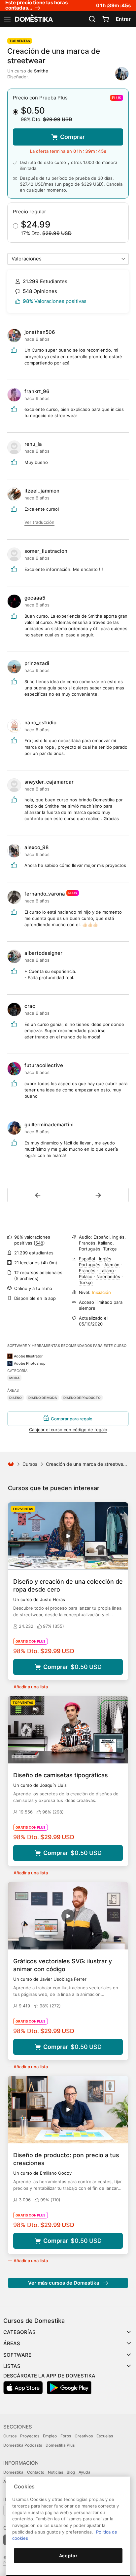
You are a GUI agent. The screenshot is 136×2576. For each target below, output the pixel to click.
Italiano (107, 1271)
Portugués (90, 1265)
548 (39, 1243)
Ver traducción (39, 522)
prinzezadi (37, 663)
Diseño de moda (43, 1398)
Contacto (36, 2472)
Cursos (30, 1464)
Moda (14, 1378)
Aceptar (68, 2556)
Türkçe (86, 1282)
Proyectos (30, 2436)
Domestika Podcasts (23, 2445)
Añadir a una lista (31, 1687)
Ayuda (85, 2472)
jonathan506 (40, 332)
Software (17, 2355)
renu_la (33, 444)
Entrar (123, 19)
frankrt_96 (37, 391)
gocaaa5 (35, 598)
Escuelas (105, 2436)
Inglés (105, 1259)
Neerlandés (108, 1276)
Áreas (12, 2343)
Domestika (13, 2472)
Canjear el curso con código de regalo (68, 1430)
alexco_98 (36, 847)
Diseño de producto (82, 1398)
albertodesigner (43, 953)
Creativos (84, 2436)
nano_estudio (40, 723)
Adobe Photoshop (30, 1363)
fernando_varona (45, 894)
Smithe (41, 71)
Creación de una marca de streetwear (87, 1464)
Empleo (50, 2436)
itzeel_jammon (42, 491)
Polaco (86, 1276)
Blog (71, 2472)
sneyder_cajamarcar (49, 782)
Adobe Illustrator (28, 1356)
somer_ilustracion (46, 551)
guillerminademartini (49, 1125)
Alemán (112, 1265)
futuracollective (44, 1065)
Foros (66, 2436)
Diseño (16, 1398)
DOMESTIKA (33, 19)
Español (87, 1259)
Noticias (55, 2472)
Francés (87, 1271)
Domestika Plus (60, 2445)
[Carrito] (105, 19)
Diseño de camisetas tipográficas (61, 1775)
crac (30, 1006)
